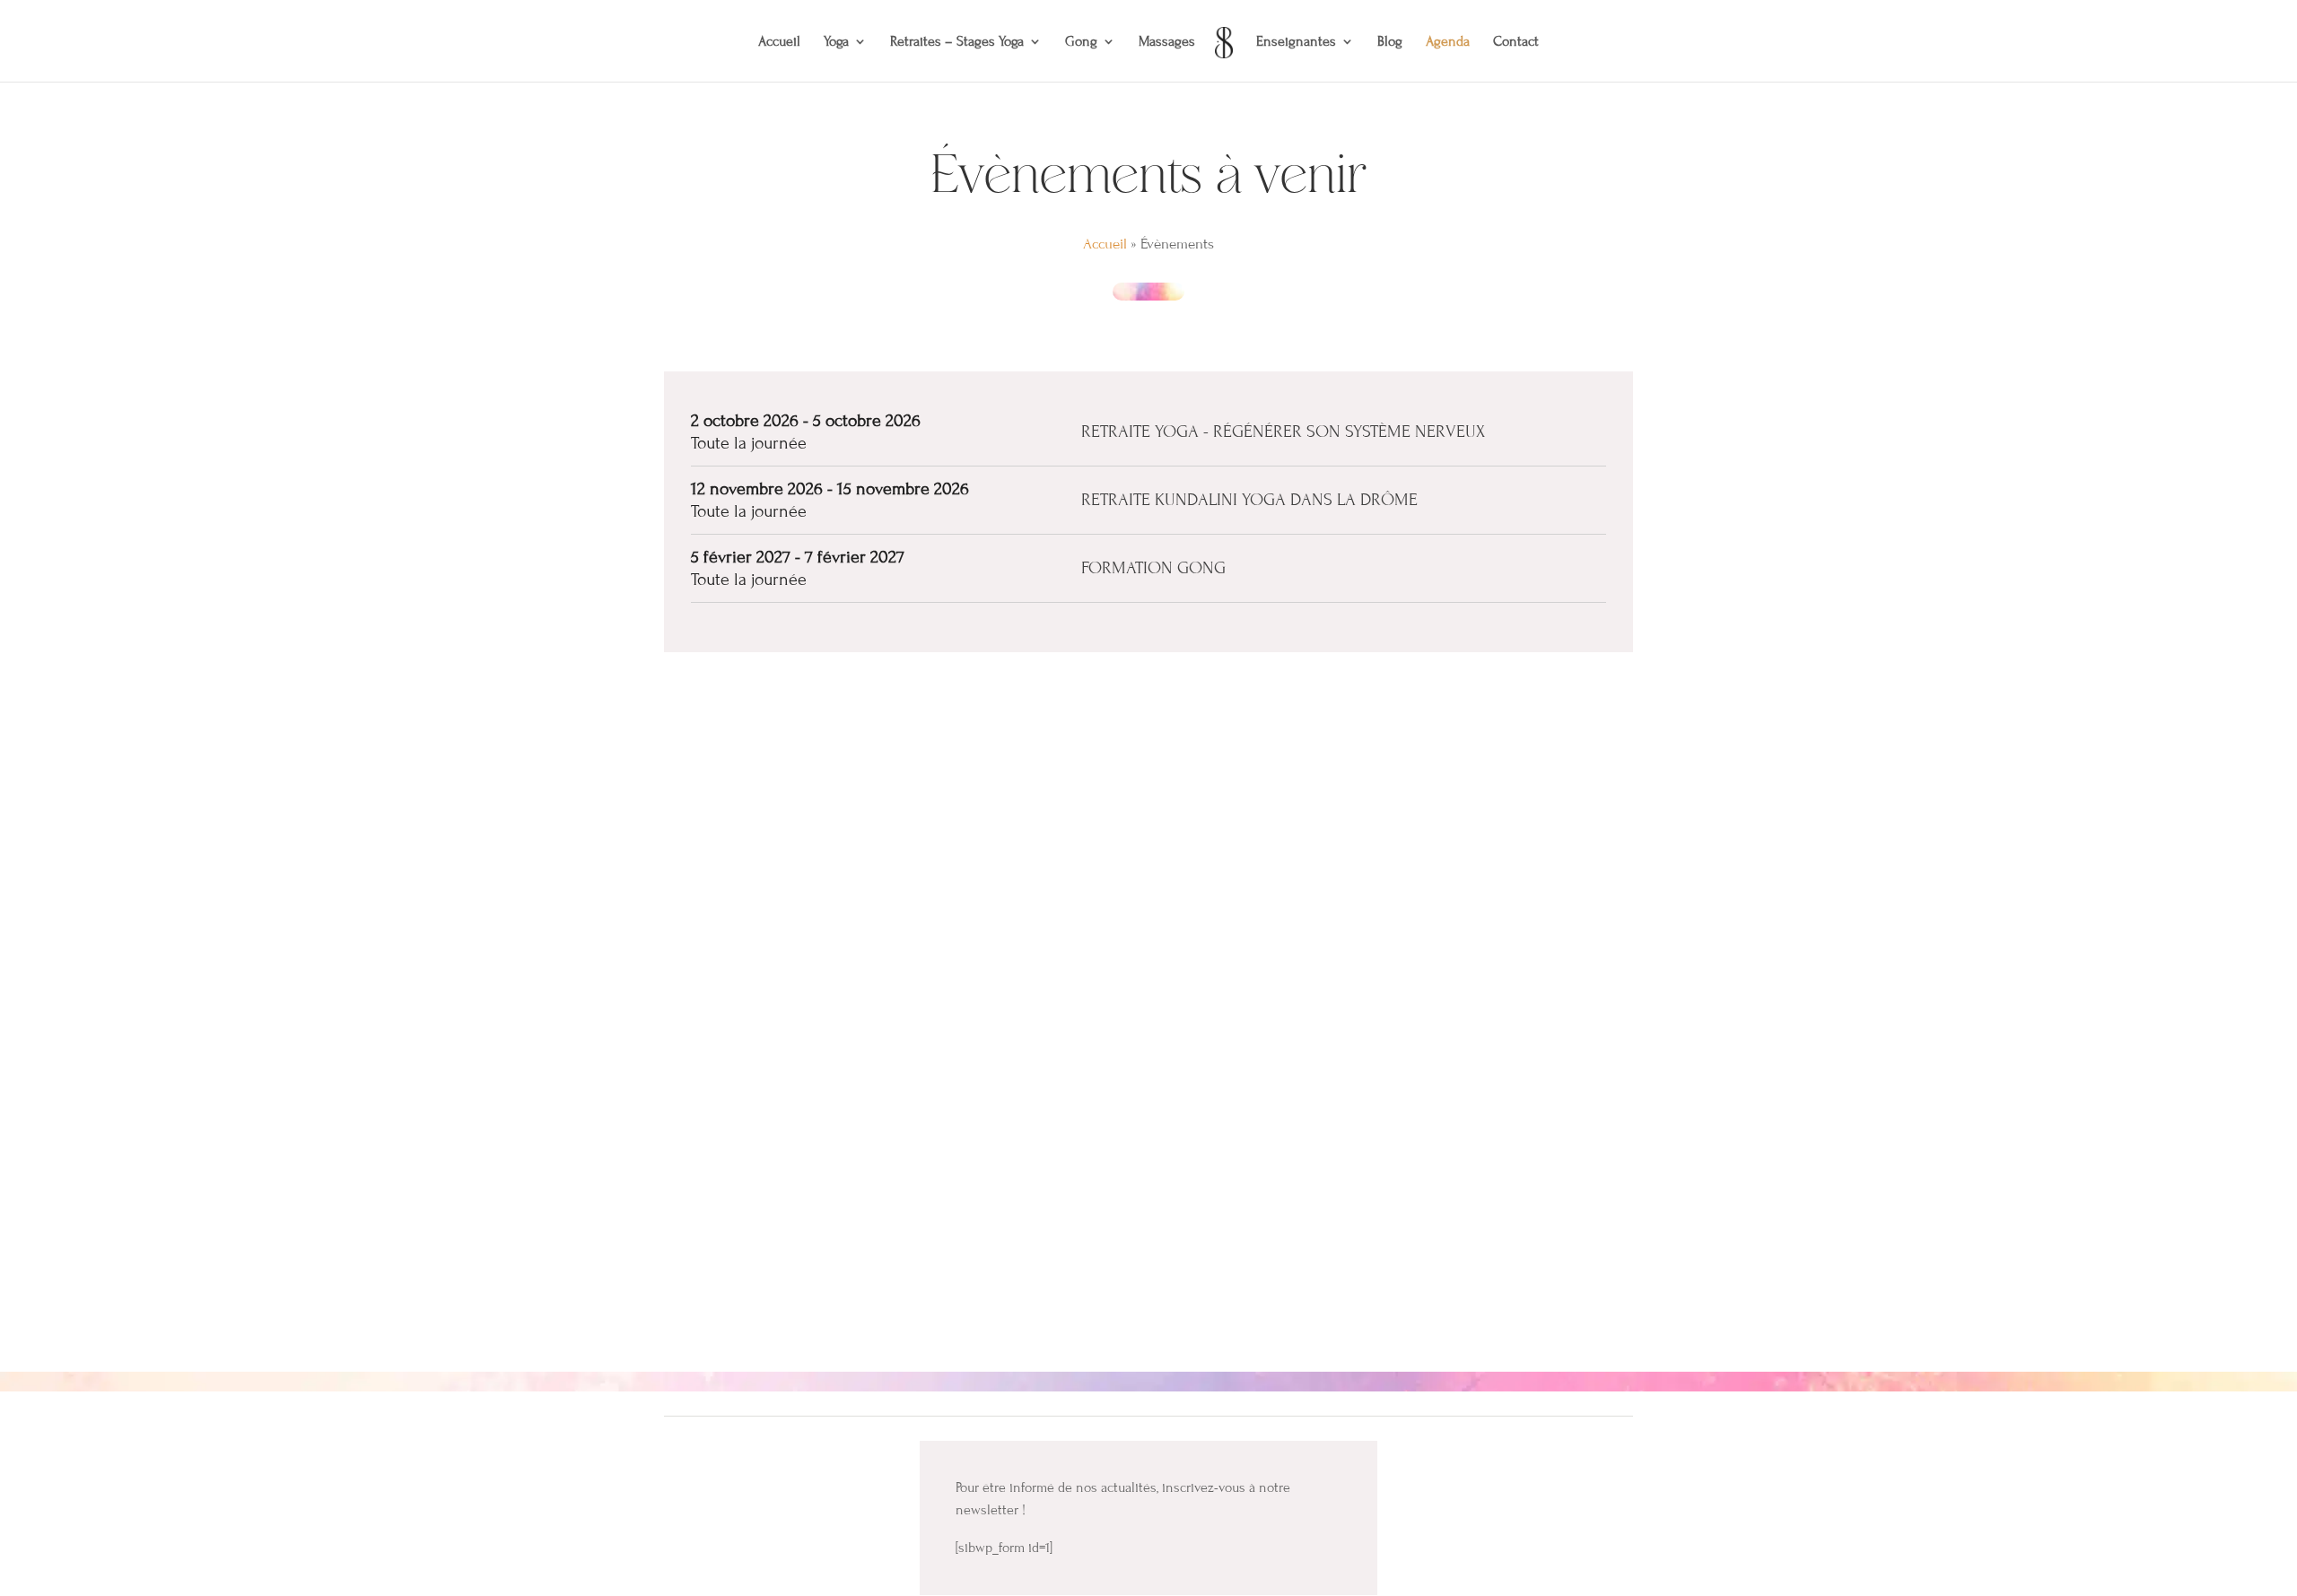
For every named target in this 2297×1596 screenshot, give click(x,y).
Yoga (836, 42)
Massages (1167, 42)
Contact (1516, 42)
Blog (1390, 42)
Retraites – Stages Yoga (957, 42)
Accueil (779, 42)
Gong (1081, 42)
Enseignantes (1296, 42)
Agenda (1448, 42)
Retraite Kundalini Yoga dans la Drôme (1249, 499)
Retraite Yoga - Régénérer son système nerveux (1283, 431)
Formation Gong (1153, 567)
